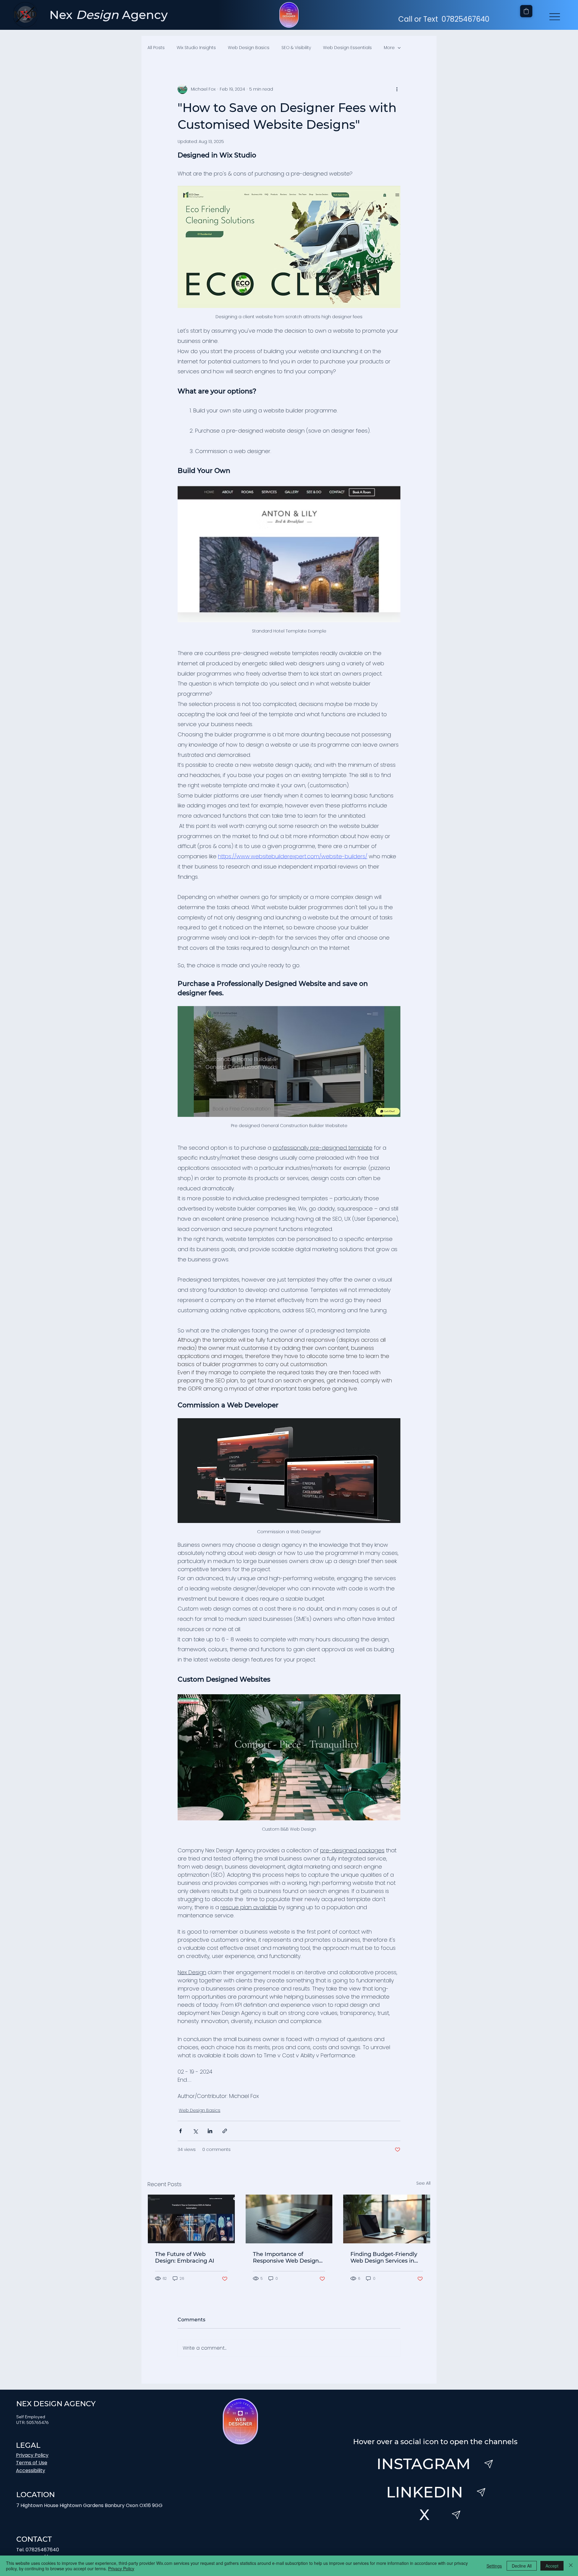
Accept (552, 2566)
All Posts (156, 48)
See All (423, 2183)
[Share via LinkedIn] (210, 2131)
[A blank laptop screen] (387, 2219)
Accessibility (31, 2470)
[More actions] (397, 89)
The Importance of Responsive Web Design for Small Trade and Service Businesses (286, 2257)
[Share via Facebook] (180, 2131)
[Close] (571, 2566)
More (389, 48)
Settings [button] (494, 2566)
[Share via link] (225, 2131)
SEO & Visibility (296, 48)
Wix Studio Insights (196, 48)
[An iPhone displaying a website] (289, 2219)
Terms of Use (32, 2463)
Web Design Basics (249, 48)
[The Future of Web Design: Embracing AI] (191, 2219)
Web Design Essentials (347, 48)
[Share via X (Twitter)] (195, 2131)
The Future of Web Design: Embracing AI (185, 2257)
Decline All (522, 2566)
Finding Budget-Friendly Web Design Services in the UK (384, 2257)
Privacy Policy (32, 2455)
